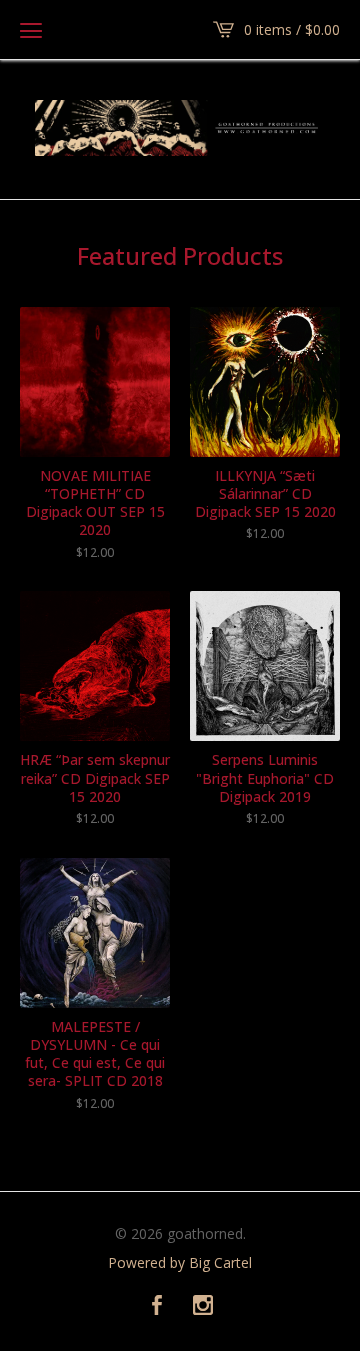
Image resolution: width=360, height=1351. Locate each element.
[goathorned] (180, 128)
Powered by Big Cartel (180, 1263)
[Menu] (31, 30)
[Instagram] (203, 1306)
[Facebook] (157, 1306)
